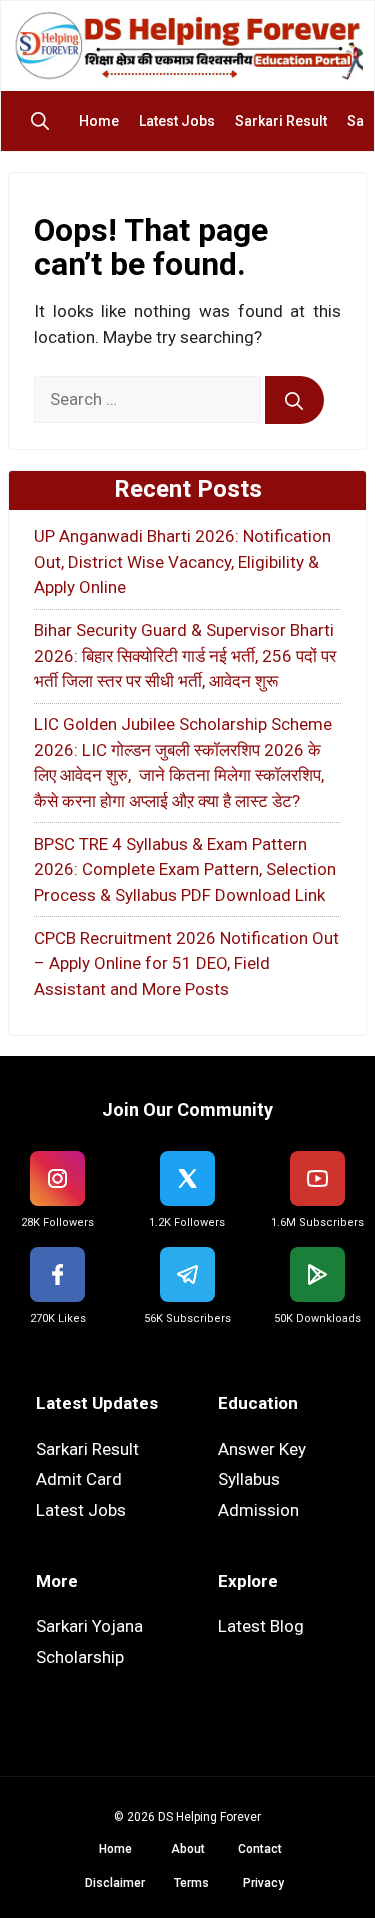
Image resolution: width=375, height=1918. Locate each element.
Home (99, 121)
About (188, 1849)
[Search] (294, 400)
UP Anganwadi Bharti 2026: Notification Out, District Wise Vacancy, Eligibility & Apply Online (182, 561)
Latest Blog (261, 1626)
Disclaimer (115, 1883)
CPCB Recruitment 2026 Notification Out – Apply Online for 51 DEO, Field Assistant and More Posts (186, 963)
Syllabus (249, 1479)
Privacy (263, 1883)
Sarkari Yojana (89, 1626)
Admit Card (79, 1479)
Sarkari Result (281, 121)
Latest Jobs (177, 121)
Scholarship (80, 1657)
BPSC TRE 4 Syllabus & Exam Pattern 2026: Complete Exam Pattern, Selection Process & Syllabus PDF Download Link (185, 869)
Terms (191, 1883)
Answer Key (262, 1449)
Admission (258, 1510)
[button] (45, 121)
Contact (260, 1849)
